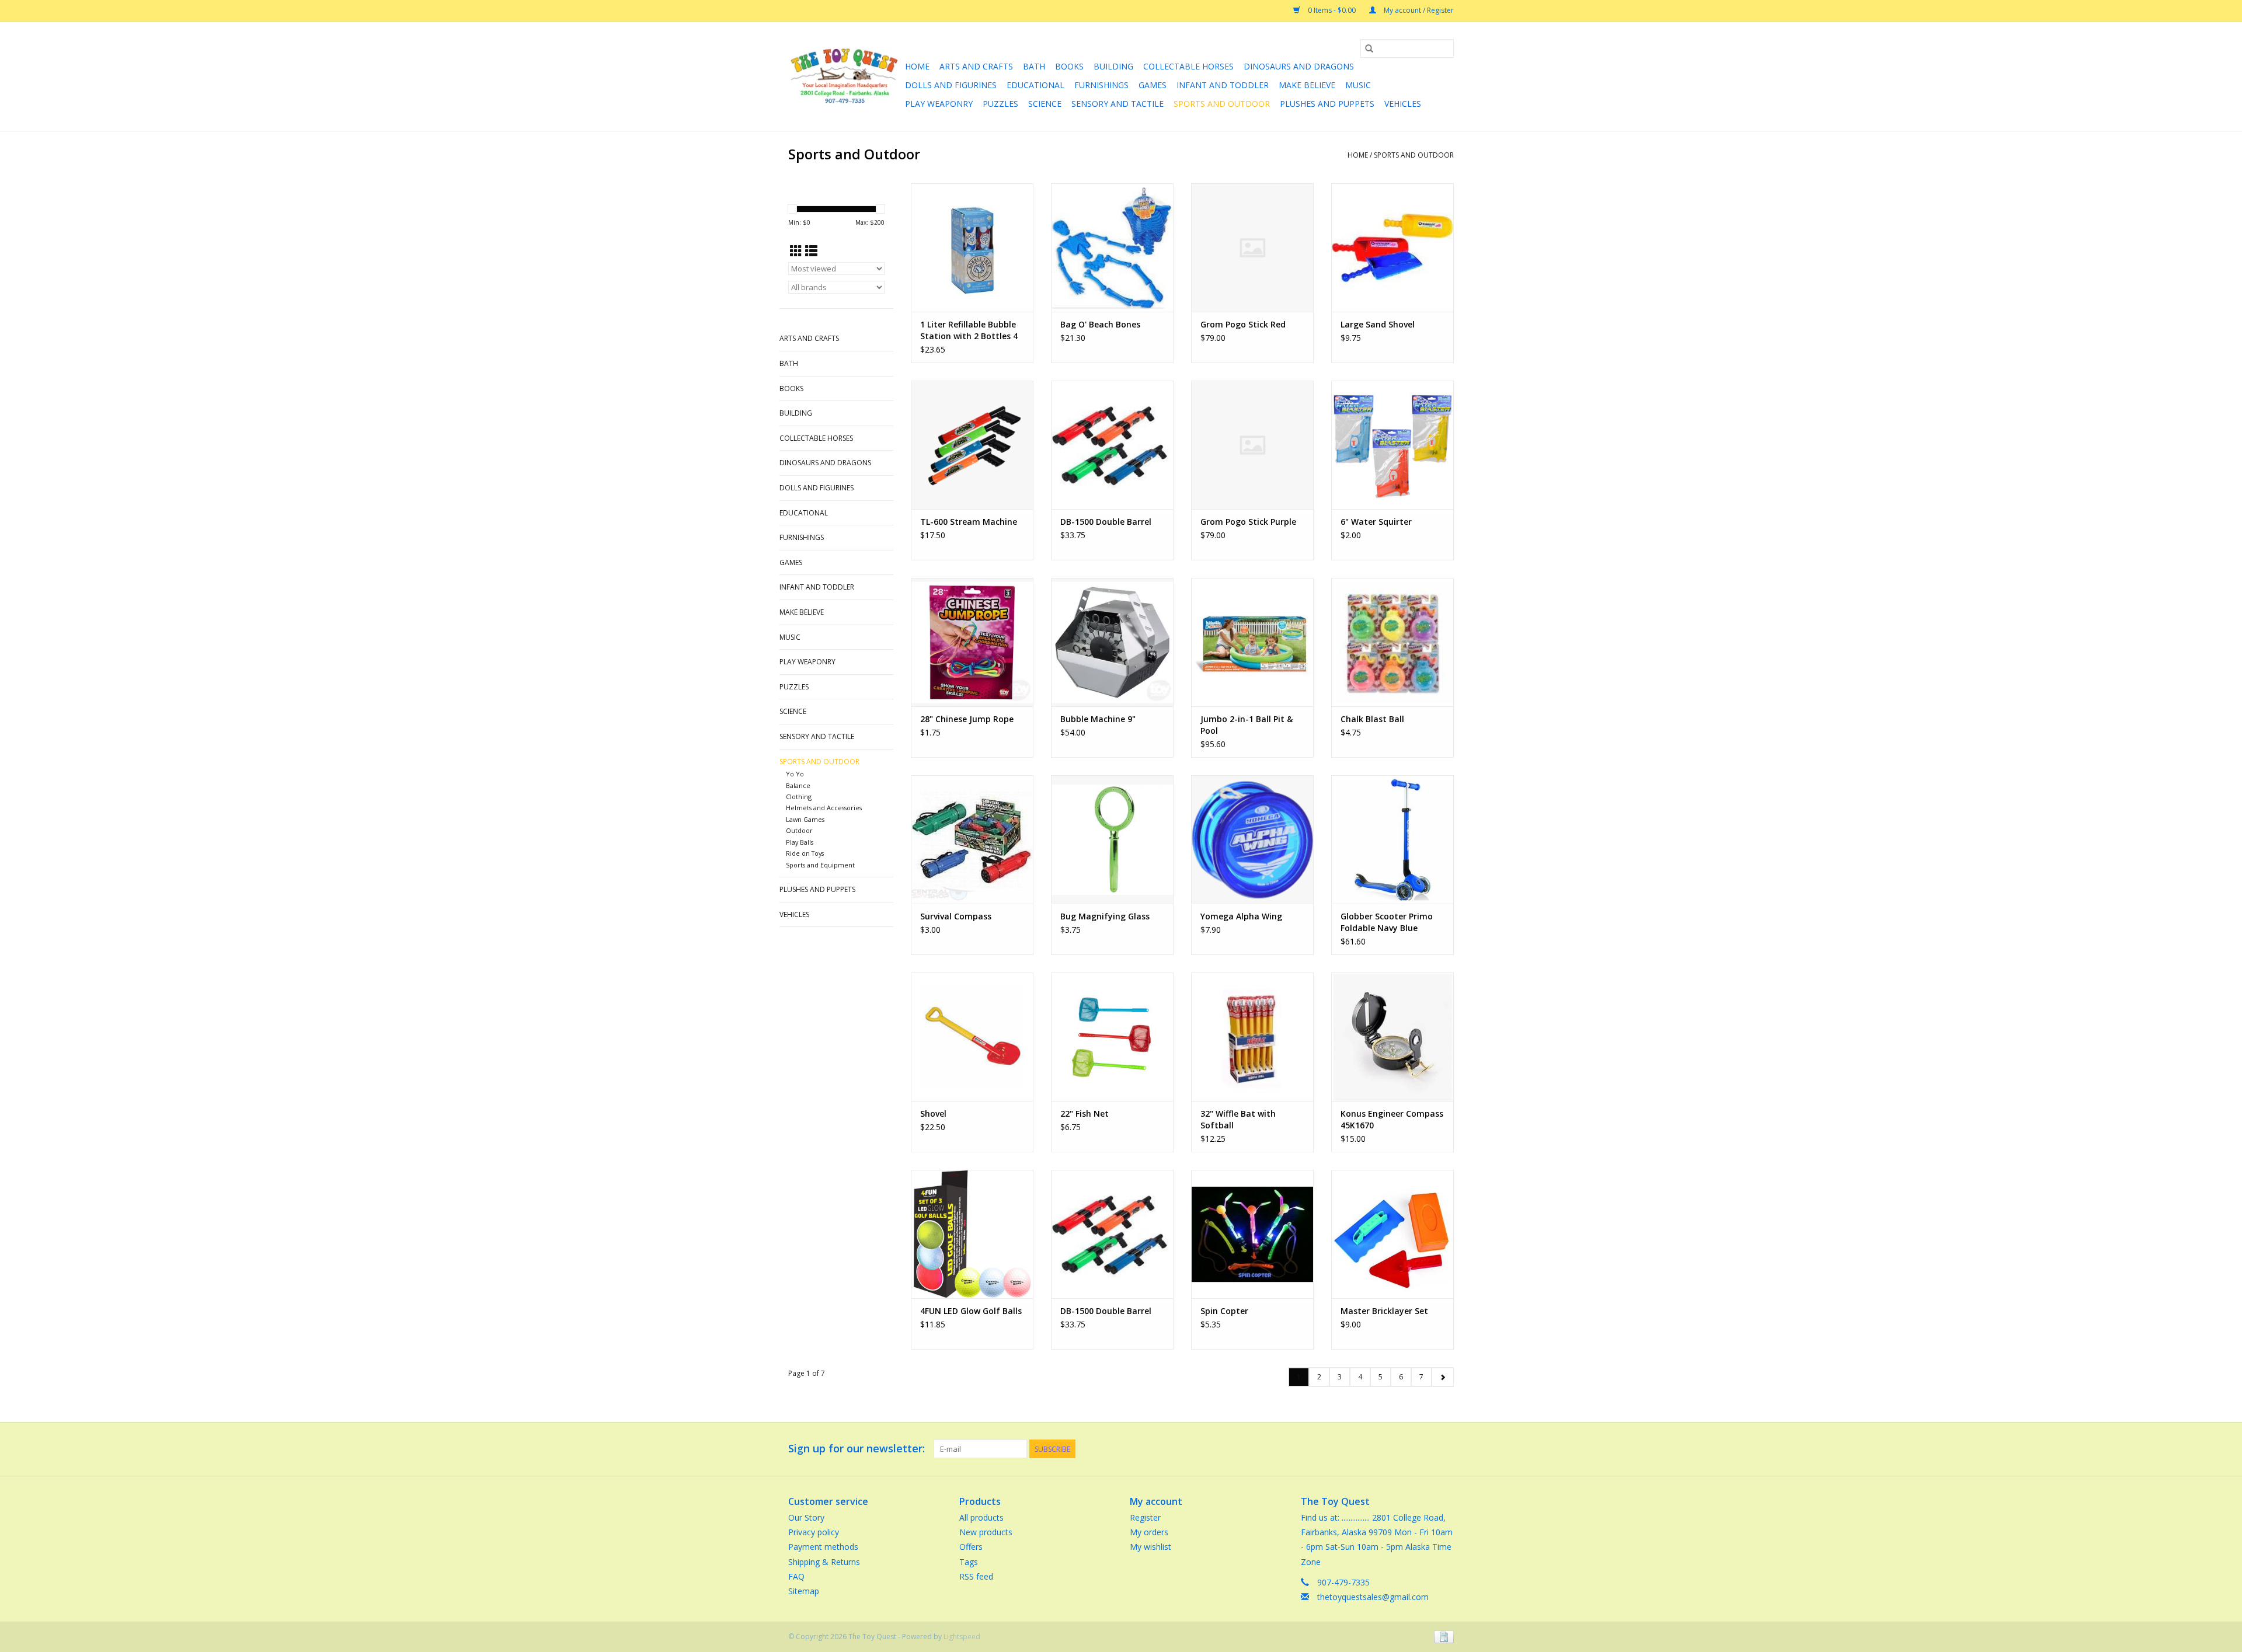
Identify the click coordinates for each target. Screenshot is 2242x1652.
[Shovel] (972, 1037)
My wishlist (1150, 1547)
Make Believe (1307, 85)
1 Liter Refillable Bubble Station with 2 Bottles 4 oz (969, 330)
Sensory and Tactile (1117, 104)
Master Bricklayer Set (1384, 1311)
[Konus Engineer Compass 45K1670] (1392, 1037)
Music (1358, 85)
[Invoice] (1442, 1636)
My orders (1149, 1532)
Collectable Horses (1188, 66)
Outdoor (799, 830)
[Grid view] (796, 251)
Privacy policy (814, 1532)
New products (986, 1532)
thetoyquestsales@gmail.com (1373, 1597)
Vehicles (1403, 104)
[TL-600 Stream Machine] (972, 445)
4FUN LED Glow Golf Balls (971, 1311)
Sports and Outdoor (1222, 104)
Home (917, 66)
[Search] (1369, 48)
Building (1113, 66)
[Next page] (1442, 1377)
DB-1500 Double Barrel (1106, 522)
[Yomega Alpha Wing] (1252, 839)
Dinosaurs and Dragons (1299, 66)
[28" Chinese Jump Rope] (972, 642)
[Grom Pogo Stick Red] (1252, 248)
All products (981, 1517)
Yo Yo (795, 774)
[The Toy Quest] (845, 76)
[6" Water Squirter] (1392, 445)
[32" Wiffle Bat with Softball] (1252, 1037)
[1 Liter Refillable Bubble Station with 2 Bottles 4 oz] (972, 248)
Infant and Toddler (1223, 85)
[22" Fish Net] (1112, 1037)
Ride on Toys (805, 853)
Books (1069, 66)
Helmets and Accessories (824, 808)
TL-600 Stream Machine (969, 522)
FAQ (796, 1576)
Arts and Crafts (976, 66)
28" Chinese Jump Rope (967, 719)
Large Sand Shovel (1378, 324)
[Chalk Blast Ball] (1392, 642)
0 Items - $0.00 (1332, 10)
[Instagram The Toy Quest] (1444, 1449)
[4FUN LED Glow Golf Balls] (972, 1234)
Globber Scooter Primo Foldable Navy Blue (1387, 922)
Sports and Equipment (820, 865)
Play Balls (800, 842)
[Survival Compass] (972, 839)
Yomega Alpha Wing (1241, 916)
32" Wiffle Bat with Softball (1238, 1119)
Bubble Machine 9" (1098, 719)
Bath (1034, 66)
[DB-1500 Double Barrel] (1112, 445)
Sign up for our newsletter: (857, 1449)
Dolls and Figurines (951, 85)
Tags (969, 1562)
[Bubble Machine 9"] (1112, 642)
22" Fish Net (1085, 1113)
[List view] (811, 251)
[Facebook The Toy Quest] (1423, 1449)
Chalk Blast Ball (1372, 719)
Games (1153, 85)
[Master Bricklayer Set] (1392, 1234)
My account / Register (1418, 10)
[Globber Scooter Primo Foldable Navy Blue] (1392, 839)
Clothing (799, 797)
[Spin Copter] (1252, 1234)
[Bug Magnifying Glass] (1112, 839)
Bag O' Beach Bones (1100, 324)
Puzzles (1000, 104)
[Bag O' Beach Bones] (1112, 248)
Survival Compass (956, 916)
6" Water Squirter (1376, 522)
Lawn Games (805, 819)
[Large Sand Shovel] (1392, 248)
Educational (1035, 85)
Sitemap (804, 1591)
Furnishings (1101, 85)
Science (1045, 104)
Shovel (933, 1113)
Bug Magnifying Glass (1105, 916)
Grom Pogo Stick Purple (1248, 522)
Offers (971, 1547)
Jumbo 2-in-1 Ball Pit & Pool (1247, 725)
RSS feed (976, 1576)
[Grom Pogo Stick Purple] (1252, 445)
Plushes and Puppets (1327, 104)
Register (1145, 1517)
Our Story (806, 1517)
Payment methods (823, 1547)
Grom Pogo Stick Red (1243, 324)
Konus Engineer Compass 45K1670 (1392, 1119)
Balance (798, 785)
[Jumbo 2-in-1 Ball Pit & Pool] (1252, 642)
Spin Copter (1224, 1311)
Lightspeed (962, 1637)
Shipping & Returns (824, 1562)
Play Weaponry (939, 104)
